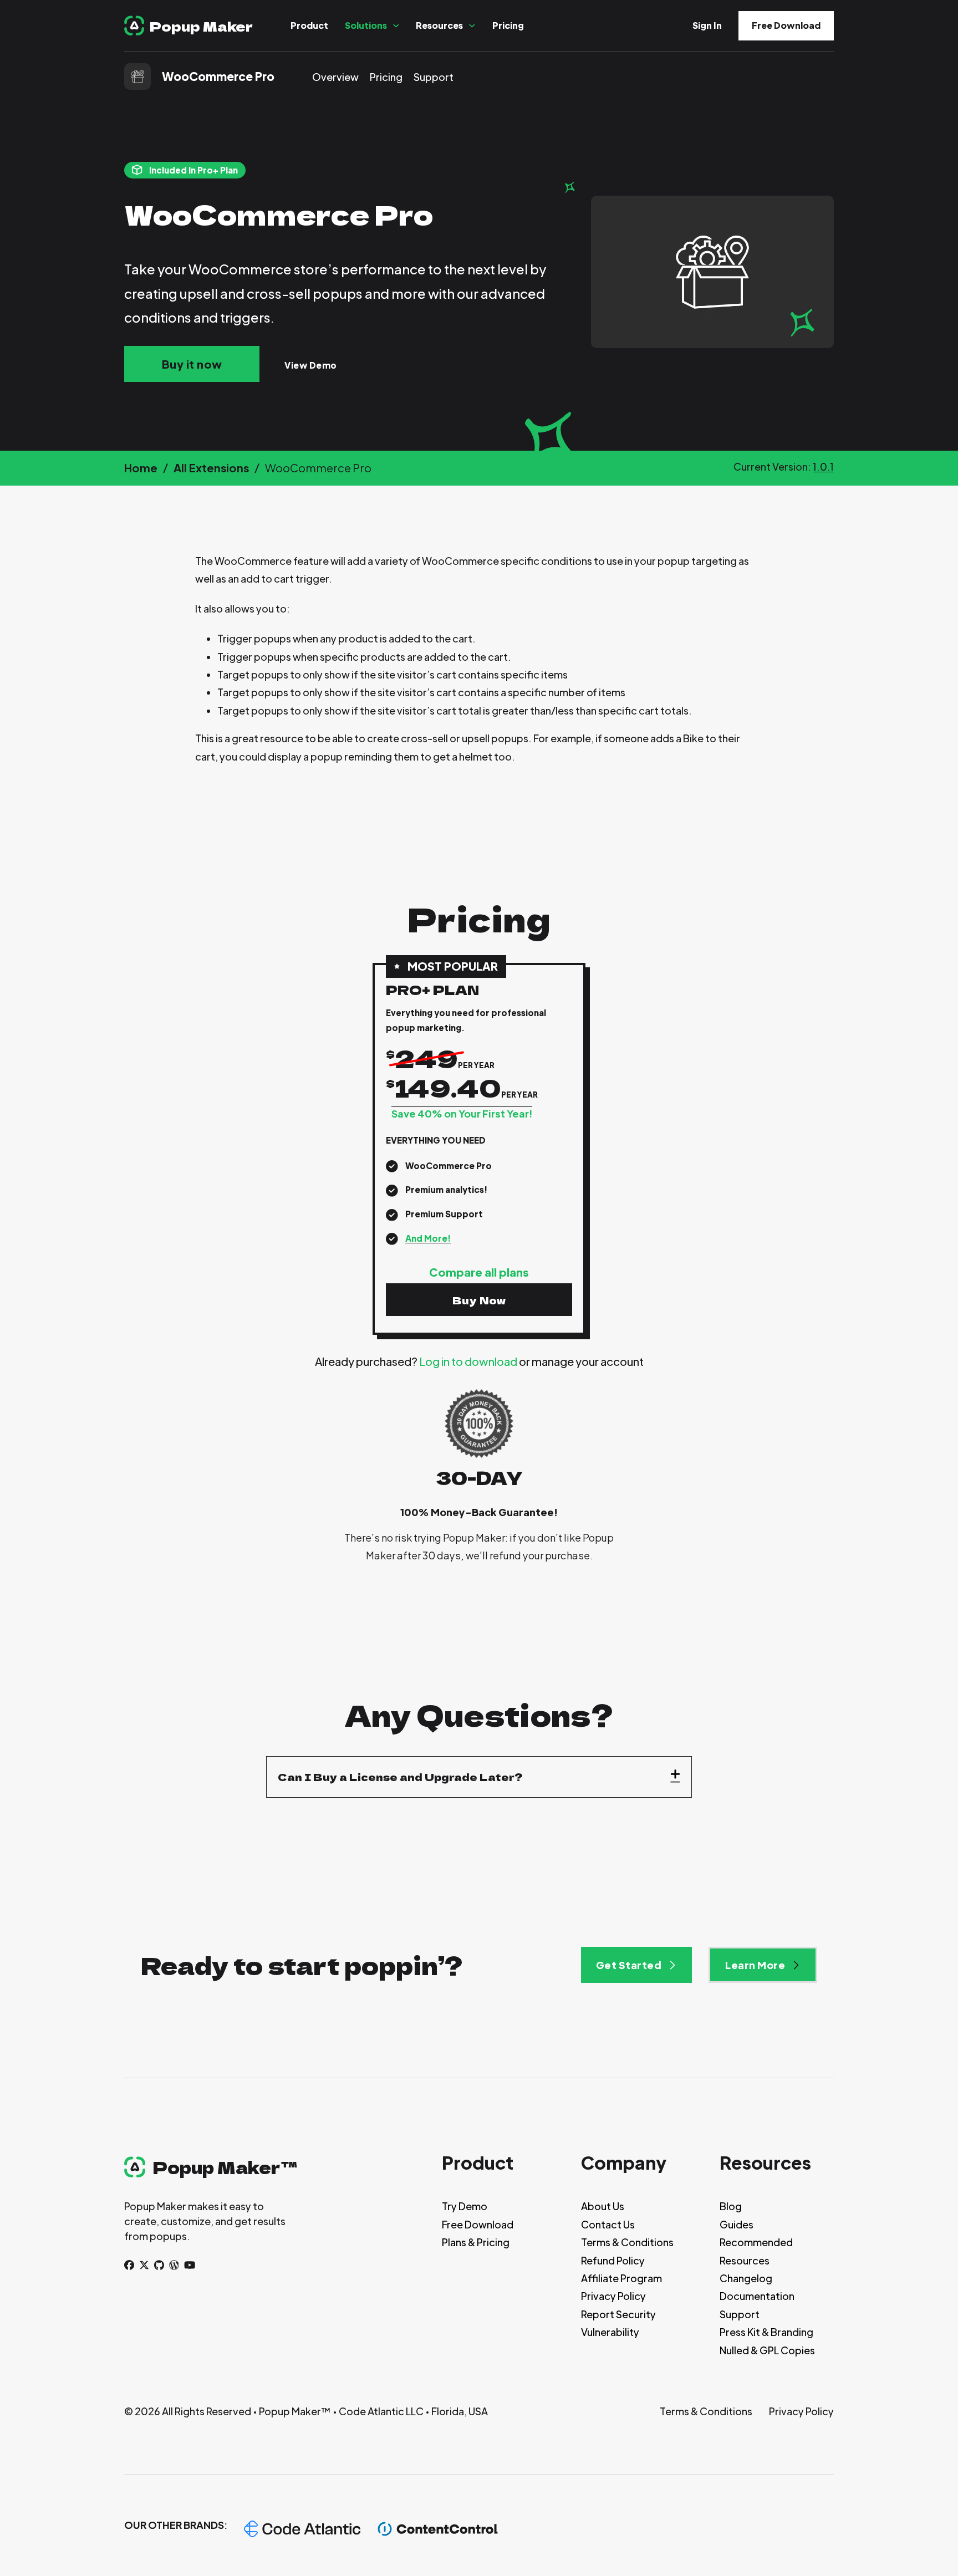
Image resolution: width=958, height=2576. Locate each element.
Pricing (508, 25)
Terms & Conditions (627, 2242)
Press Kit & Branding (766, 2332)
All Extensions (211, 468)
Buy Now (479, 1300)
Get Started (629, 1965)
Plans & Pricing (476, 2242)
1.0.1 (823, 466)
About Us (603, 2206)
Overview (335, 77)
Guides (737, 2224)
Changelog (746, 2278)
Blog (731, 2206)
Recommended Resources (756, 2251)
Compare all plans (479, 1272)
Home (141, 468)
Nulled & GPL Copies (767, 2350)
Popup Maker (201, 26)
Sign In (707, 25)
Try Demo (465, 2206)
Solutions (366, 25)
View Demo (311, 365)
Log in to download (468, 1361)
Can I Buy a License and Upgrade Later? (400, 1777)
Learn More (755, 1965)
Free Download (786, 25)
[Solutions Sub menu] (396, 26)
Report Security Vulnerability (618, 2323)
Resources (439, 25)
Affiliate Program (621, 2278)
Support (434, 77)
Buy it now (192, 364)
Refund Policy (613, 2260)
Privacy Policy (613, 2296)
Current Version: (784, 466)
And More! (428, 1238)
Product (309, 25)
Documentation (757, 2296)
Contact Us (608, 2224)
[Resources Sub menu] (472, 26)
